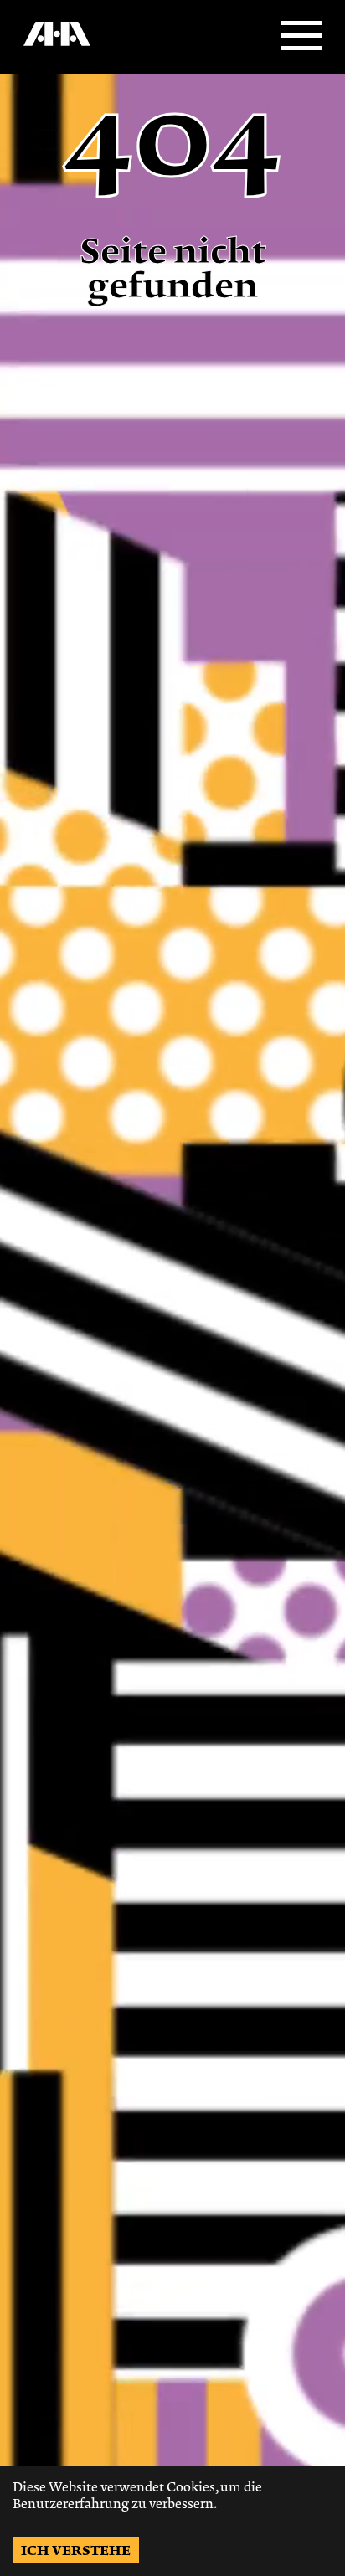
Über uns (44, 51)
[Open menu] (301, 37)
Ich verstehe (76, 2550)
